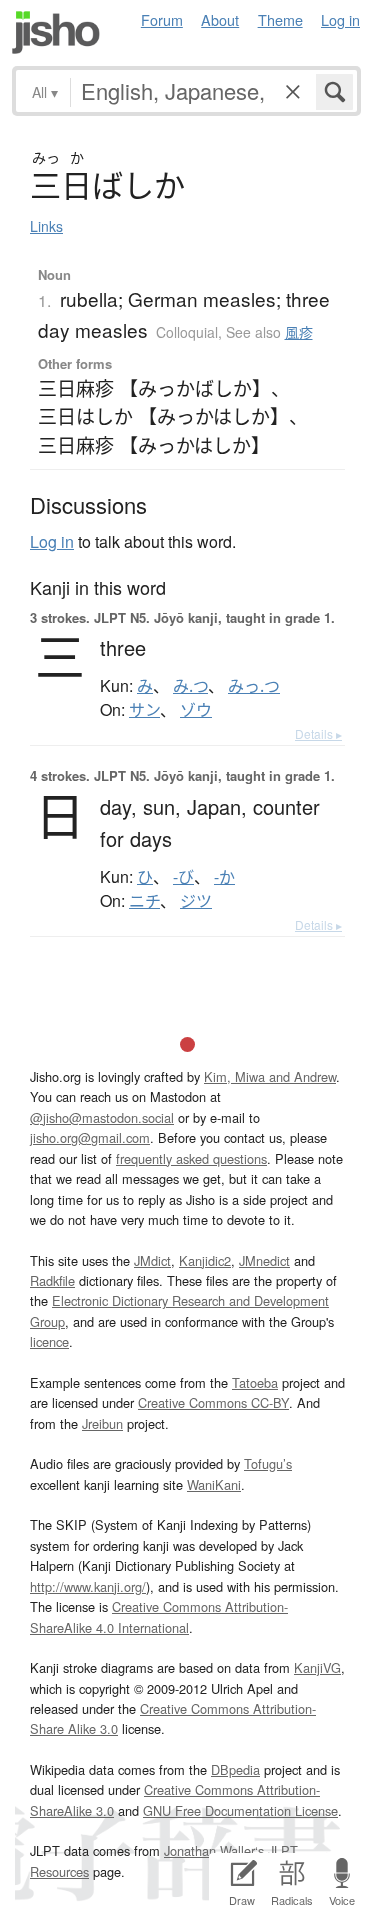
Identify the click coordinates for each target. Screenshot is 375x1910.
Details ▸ (318, 733)
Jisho (56, 32)
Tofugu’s (268, 1463)
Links (46, 226)
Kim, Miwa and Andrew (270, 1076)
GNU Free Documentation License (240, 1810)
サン (144, 710)
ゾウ (196, 710)
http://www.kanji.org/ (88, 1586)
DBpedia (235, 1769)
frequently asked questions (191, 1158)
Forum (162, 19)
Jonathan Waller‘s (214, 1850)
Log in (340, 19)
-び (183, 877)
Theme (280, 19)
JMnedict (264, 1260)
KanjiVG (317, 1667)
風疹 (299, 332)
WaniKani (214, 1484)
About (220, 19)
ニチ (144, 901)
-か (224, 877)
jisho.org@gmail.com (90, 1137)
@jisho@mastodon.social (102, 1117)
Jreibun (102, 1423)
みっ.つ (254, 686)
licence (49, 1341)
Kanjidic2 (205, 1260)
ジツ (196, 901)
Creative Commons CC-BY (213, 1402)
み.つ (190, 686)
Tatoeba (255, 1382)
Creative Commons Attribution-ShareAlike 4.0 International (159, 1616)
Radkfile (52, 1280)
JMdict (152, 1260)
